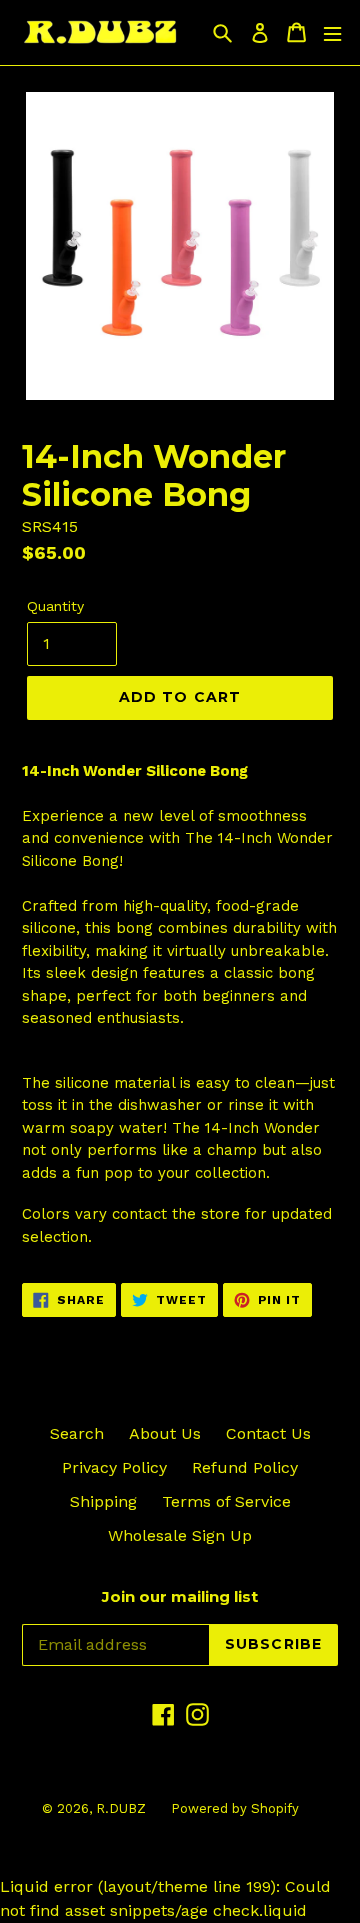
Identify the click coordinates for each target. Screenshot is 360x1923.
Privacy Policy (114, 1467)
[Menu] (332, 32)
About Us (165, 1433)
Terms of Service (226, 1501)
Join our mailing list (180, 1597)
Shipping (103, 1501)
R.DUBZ (121, 1808)
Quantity (55, 606)
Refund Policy (245, 1467)
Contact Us (268, 1433)
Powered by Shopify (235, 1808)
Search (77, 1433)
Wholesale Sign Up (180, 1535)
